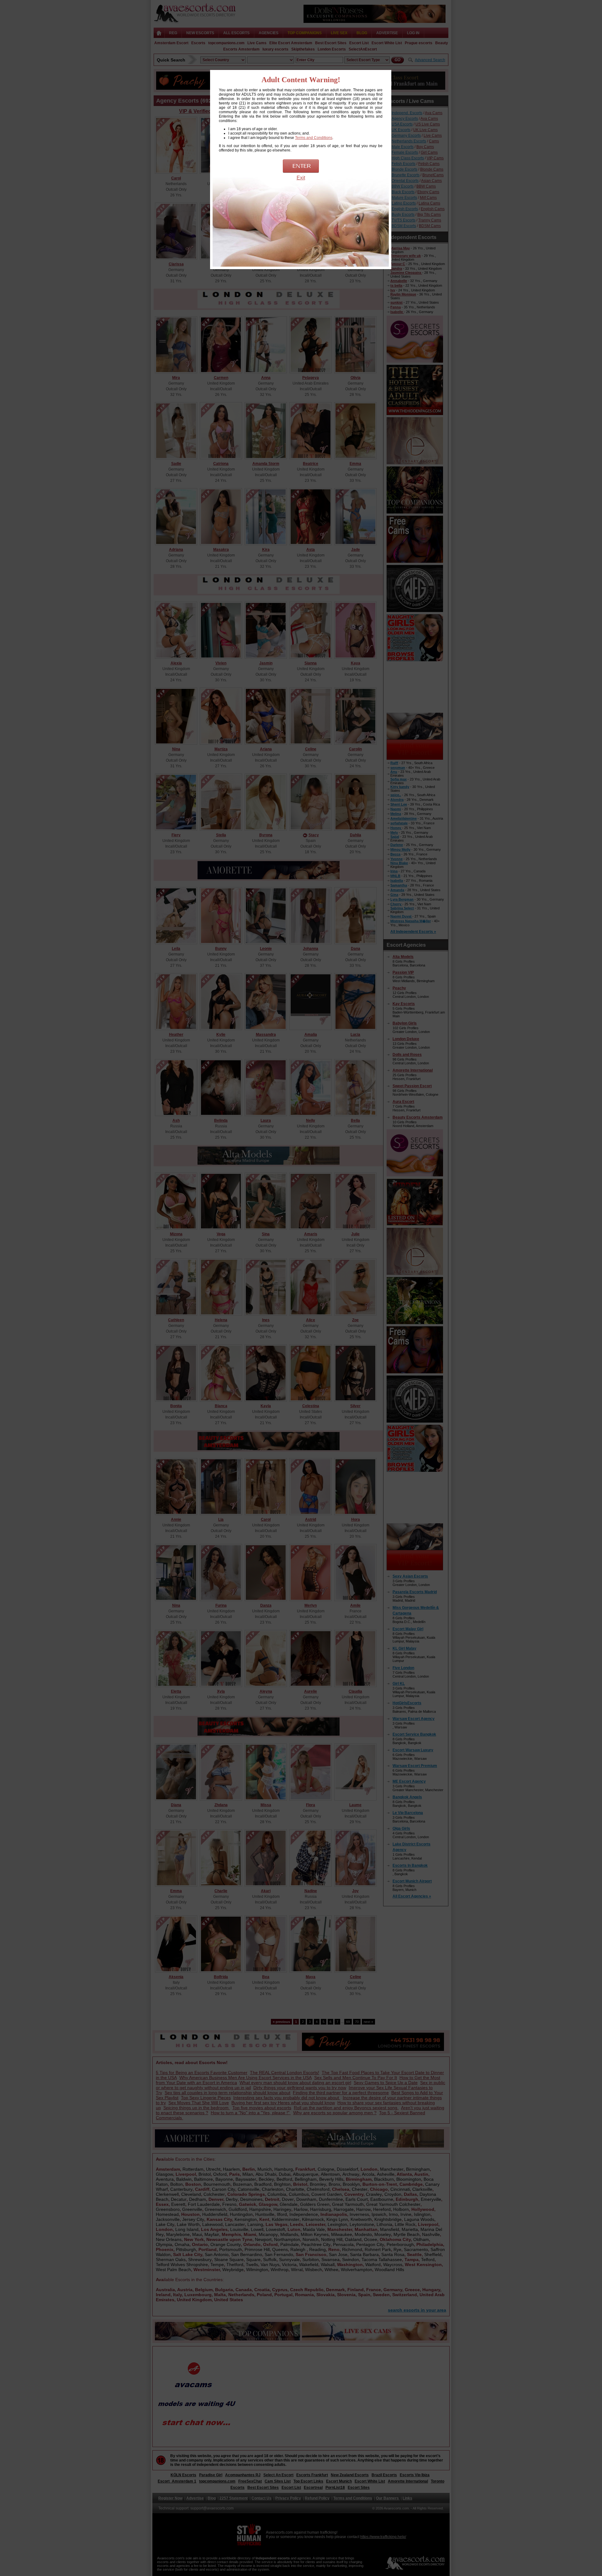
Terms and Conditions (314, 138)
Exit (301, 178)
